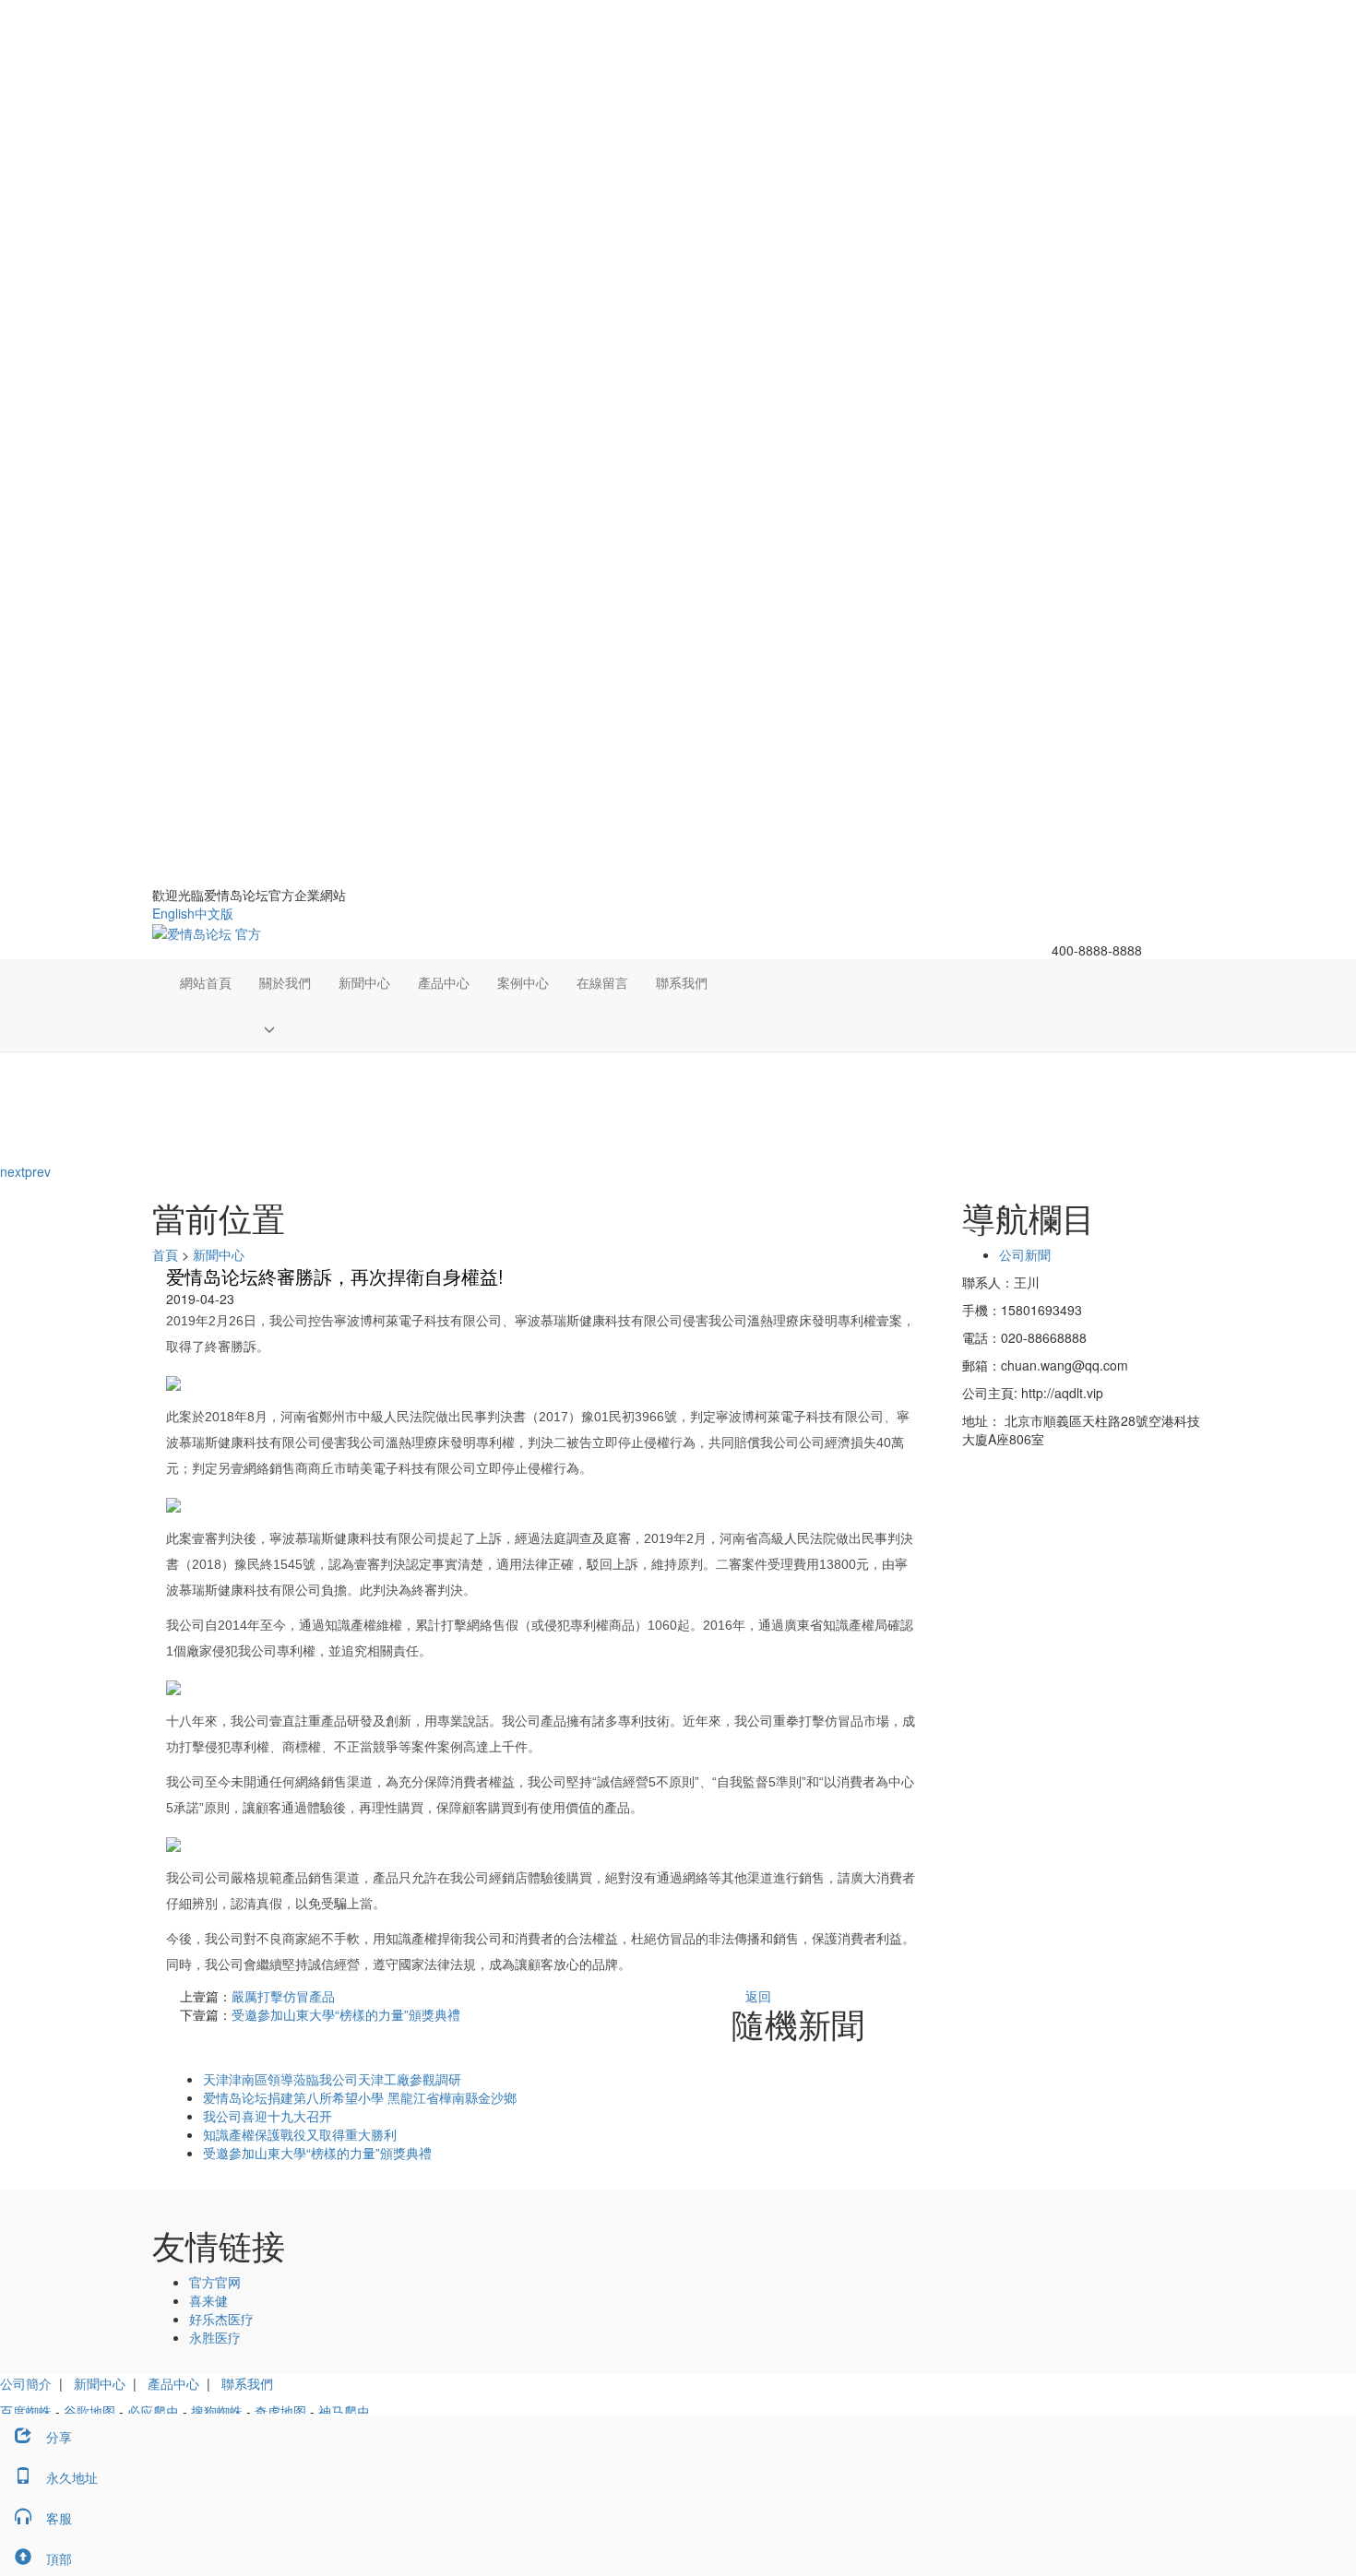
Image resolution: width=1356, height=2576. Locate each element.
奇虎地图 (280, 2411)
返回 (758, 1996)
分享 (59, 2437)
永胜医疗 (215, 2337)
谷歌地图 (89, 2411)
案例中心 (523, 982)
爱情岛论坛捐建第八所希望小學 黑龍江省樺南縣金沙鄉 (360, 2097)
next (12, 1171)
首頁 (165, 1254)
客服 (59, 2518)
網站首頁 (206, 982)
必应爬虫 (153, 2411)
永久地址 (72, 2477)
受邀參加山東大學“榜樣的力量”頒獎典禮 (346, 2014)
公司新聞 (1025, 1254)
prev (38, 1171)
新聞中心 (364, 982)
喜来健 (208, 2300)
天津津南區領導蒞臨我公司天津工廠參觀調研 (332, 2079)
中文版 (214, 913)
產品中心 (444, 982)
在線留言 (602, 982)
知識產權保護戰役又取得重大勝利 (300, 2134)
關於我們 (285, 982)
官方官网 (215, 2282)
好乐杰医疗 (221, 2319)
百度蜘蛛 (26, 2411)
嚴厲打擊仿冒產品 (283, 1996)
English (173, 913)
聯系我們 (682, 982)
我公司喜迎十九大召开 (268, 2116)
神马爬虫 (344, 2411)
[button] (285, 1028)
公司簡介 (26, 2383)
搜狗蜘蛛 (217, 2411)
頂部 (59, 2558)
